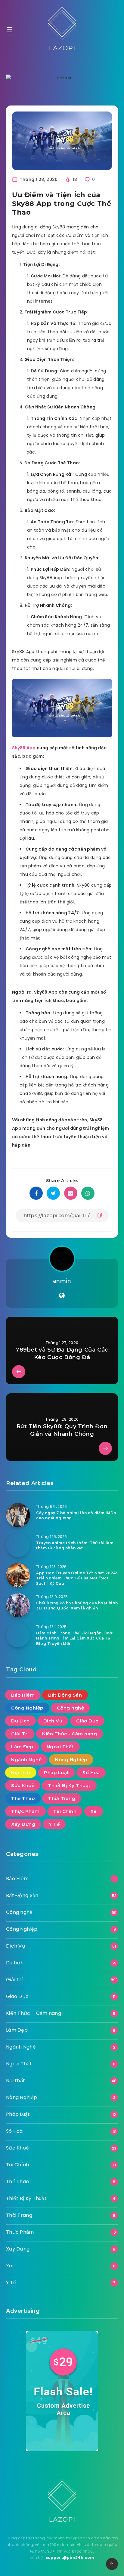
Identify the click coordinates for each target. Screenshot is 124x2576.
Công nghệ (71, 1708)
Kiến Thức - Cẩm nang (70, 1734)
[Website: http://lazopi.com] (62, 1296)
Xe (94, 1811)
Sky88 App (24, 748)
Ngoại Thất (60, 1747)
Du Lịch (20, 1721)
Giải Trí (20, 1734)
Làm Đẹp (22, 1747)
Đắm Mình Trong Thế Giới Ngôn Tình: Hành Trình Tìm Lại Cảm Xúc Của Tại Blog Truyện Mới (75, 1638)
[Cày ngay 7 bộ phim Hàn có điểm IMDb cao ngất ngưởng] (18, 1515)
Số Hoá (91, 1772)
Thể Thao (23, 1798)
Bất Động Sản (65, 1695)
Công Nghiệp (27, 1708)
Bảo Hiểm (23, 1695)
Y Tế (54, 1824)
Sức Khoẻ (23, 1785)
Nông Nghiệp (71, 1760)
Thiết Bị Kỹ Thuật (69, 1785)
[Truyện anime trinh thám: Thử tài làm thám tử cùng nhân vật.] (18, 1545)
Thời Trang (62, 1798)
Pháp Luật (56, 1772)
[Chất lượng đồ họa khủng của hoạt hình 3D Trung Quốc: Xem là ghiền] (18, 1605)
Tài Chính (65, 1811)
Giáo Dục (87, 1721)
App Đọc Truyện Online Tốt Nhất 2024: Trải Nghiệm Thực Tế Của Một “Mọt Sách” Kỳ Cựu (77, 1578)
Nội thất (21, 1772)
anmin (62, 1281)
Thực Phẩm (25, 1811)
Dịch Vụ (53, 1721)
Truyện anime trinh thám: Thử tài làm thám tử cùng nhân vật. (75, 1545)
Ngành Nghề (26, 1760)
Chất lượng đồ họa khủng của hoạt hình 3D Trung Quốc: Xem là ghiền (77, 1606)
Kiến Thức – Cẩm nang (34, 2013)
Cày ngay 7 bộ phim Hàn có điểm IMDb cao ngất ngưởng (76, 1515)
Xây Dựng (23, 1824)
